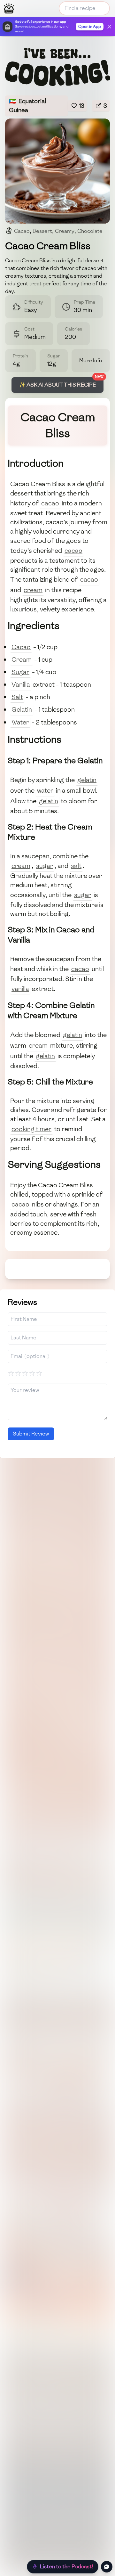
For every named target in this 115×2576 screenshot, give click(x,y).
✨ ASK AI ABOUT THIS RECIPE (57, 385)
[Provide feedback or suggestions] (107, 2567)
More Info (91, 360)
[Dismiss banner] (109, 27)
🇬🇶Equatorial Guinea (27, 106)
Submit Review (31, 1434)
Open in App (90, 27)
